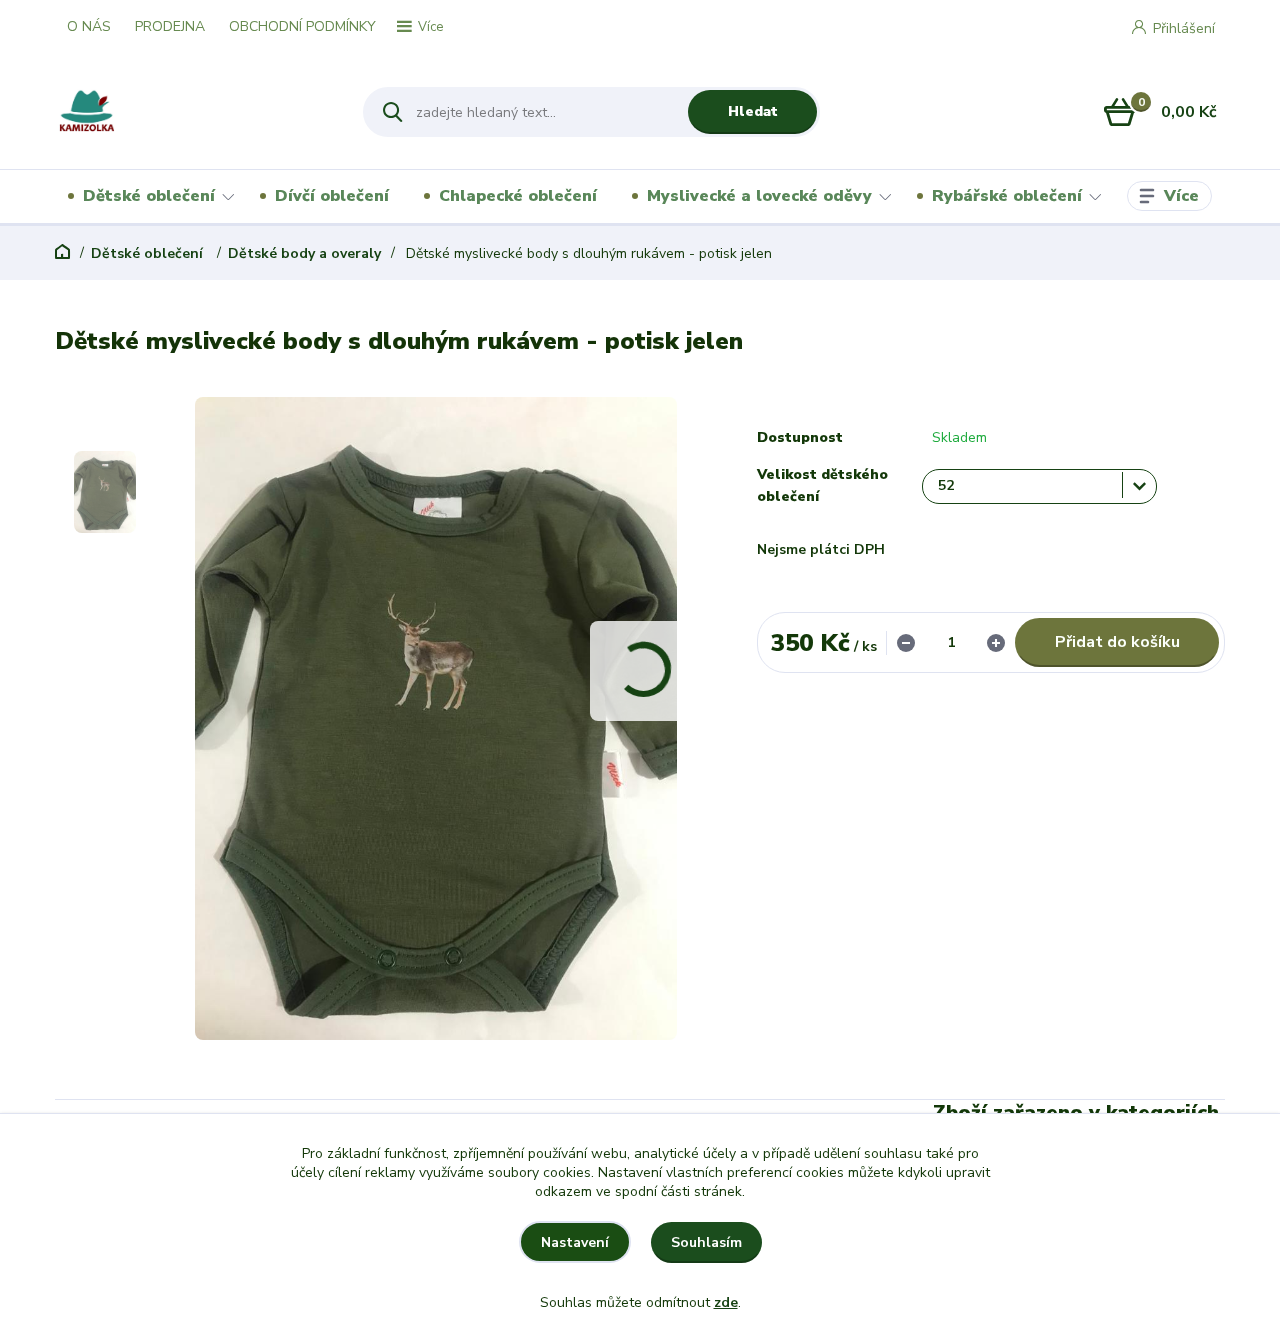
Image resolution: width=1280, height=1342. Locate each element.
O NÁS (89, 26)
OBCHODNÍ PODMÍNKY (302, 26)
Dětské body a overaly (304, 253)
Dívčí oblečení (332, 196)
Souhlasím (706, 1242)
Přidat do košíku (1117, 642)
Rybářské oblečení (1007, 196)
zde (726, 1302)
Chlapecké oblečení (518, 196)
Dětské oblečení (149, 196)
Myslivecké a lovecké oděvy (759, 196)
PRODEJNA (170, 26)
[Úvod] (191, 112)
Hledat (753, 111)
